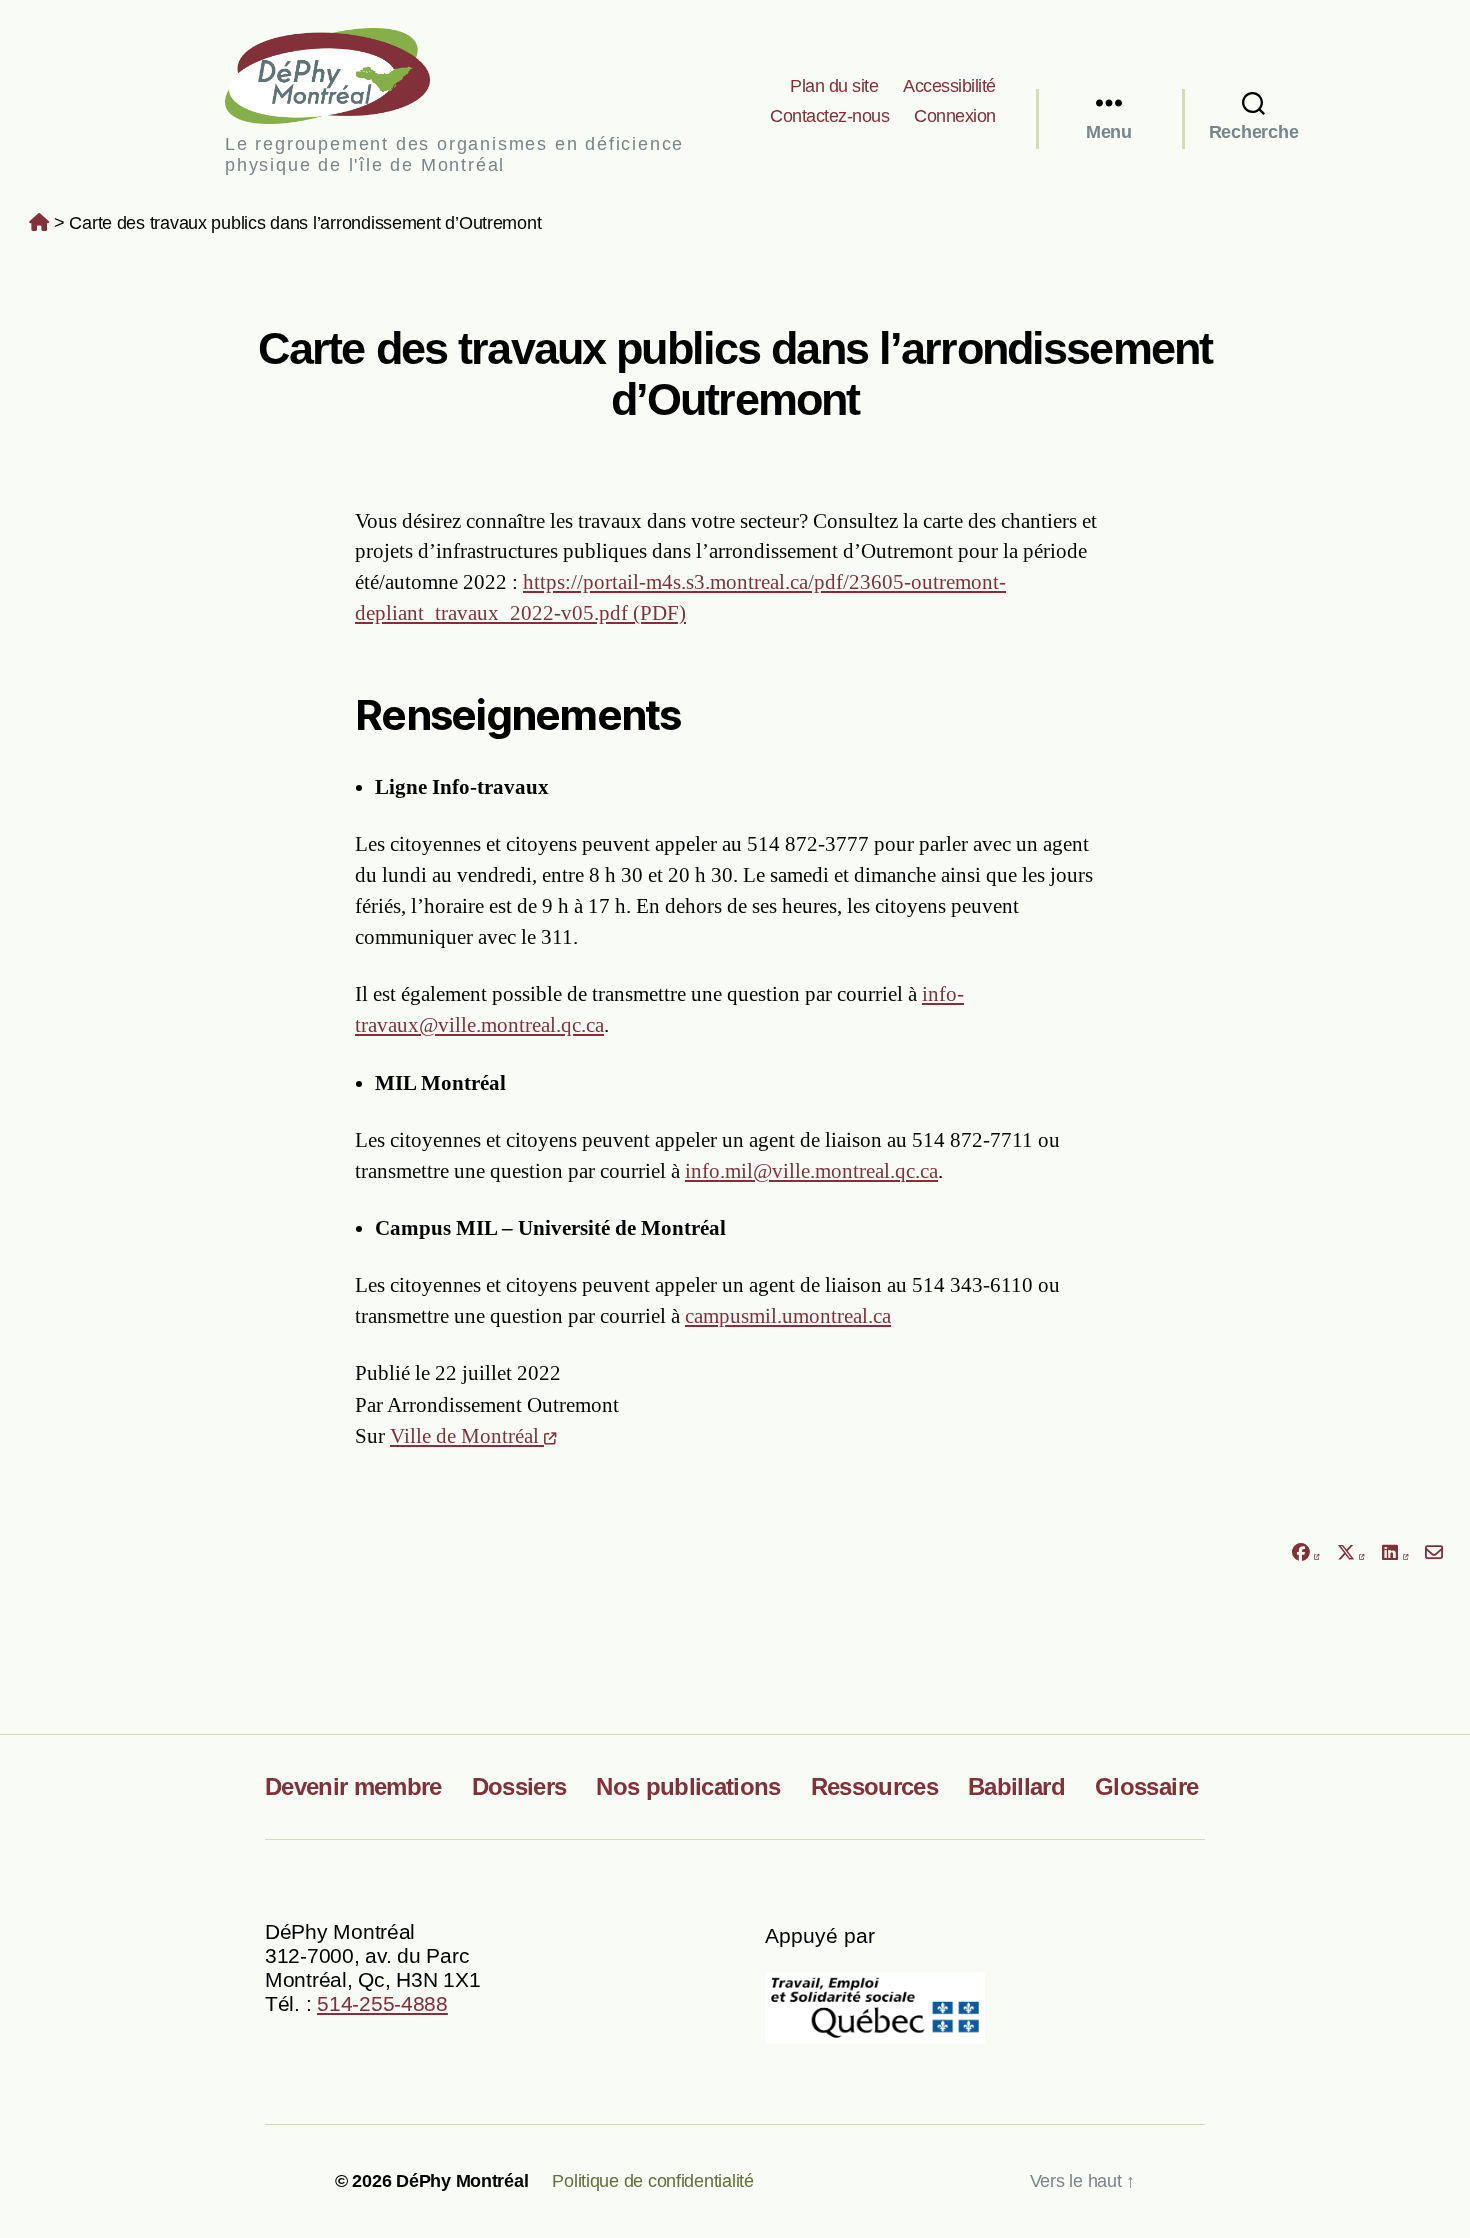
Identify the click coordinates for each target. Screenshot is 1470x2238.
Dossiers (519, 1786)
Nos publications (688, 1786)
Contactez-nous (829, 116)
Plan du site (834, 86)
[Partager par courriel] (1434, 1553)
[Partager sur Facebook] (1305, 1553)
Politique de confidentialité (652, 2181)
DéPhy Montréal (344, 75)
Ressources (874, 1786)
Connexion (955, 116)
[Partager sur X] (1351, 1553)
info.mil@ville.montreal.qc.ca (811, 1171)
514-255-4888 (382, 2003)
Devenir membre (353, 1786)
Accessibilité (949, 86)
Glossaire (1146, 1786)
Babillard (1016, 1786)
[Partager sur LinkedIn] (1395, 1553)
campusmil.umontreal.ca (788, 1316)
